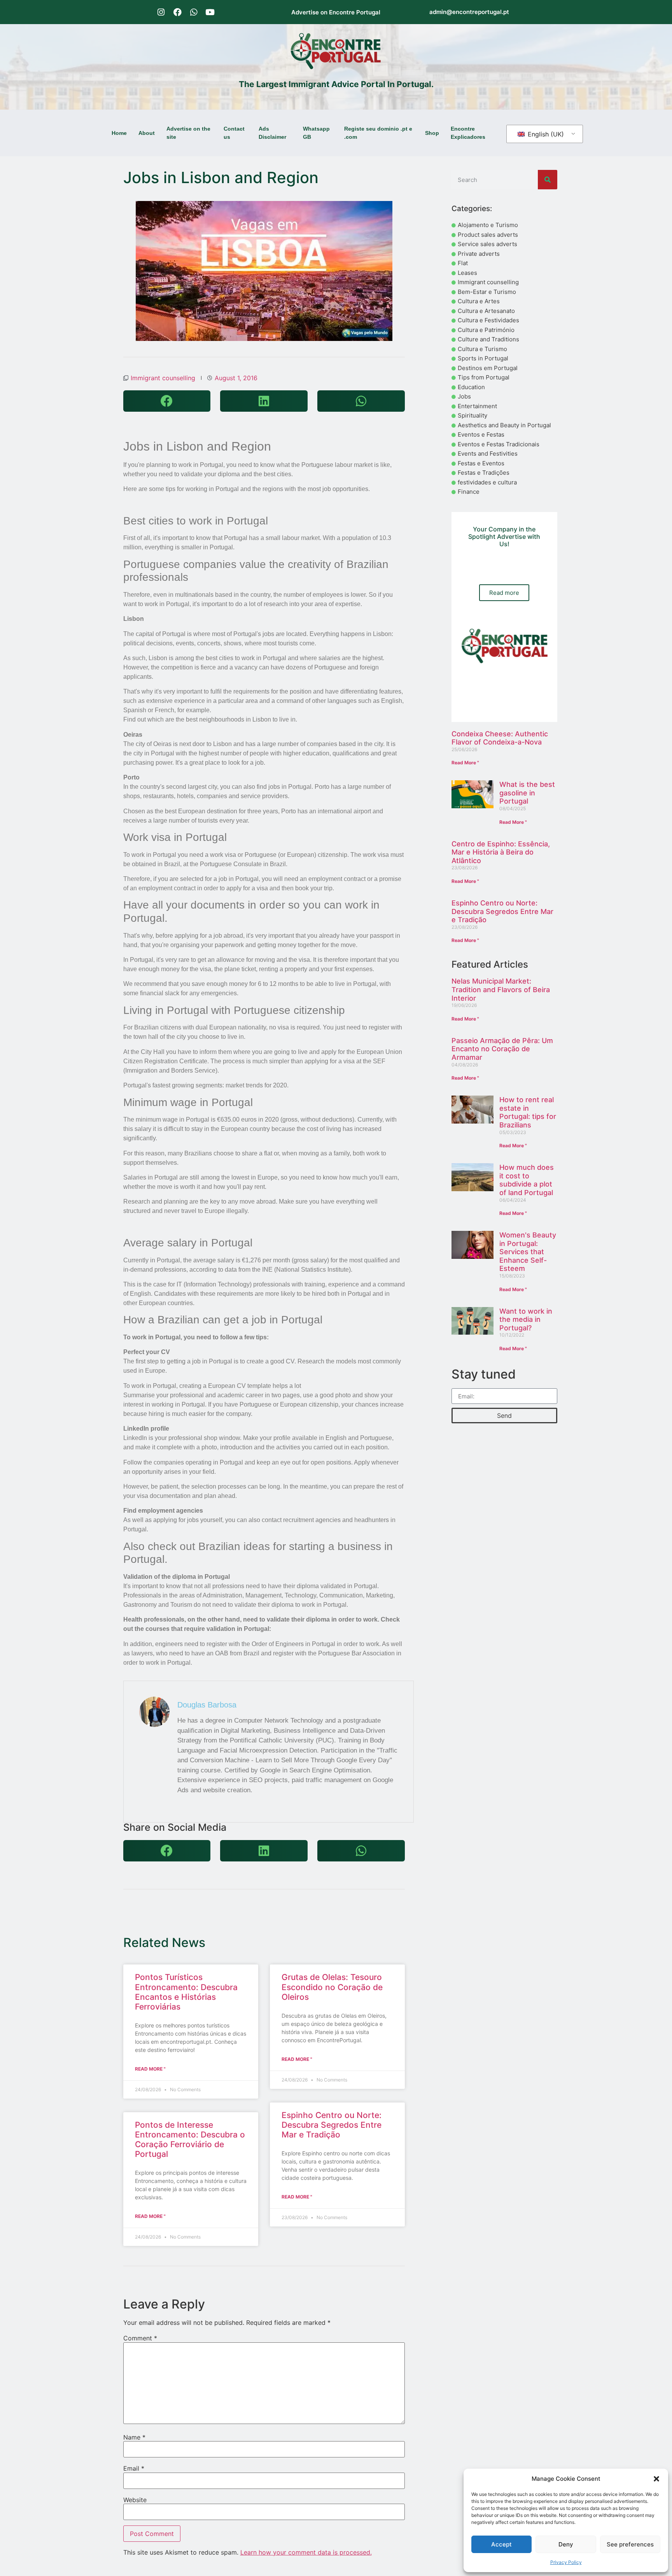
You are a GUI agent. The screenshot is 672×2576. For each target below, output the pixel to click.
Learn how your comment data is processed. (306, 2552)
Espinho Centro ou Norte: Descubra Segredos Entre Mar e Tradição (332, 2125)
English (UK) (545, 134)
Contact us (234, 133)
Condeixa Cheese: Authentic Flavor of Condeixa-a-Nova (500, 738)
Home (119, 133)
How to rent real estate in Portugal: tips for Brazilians (528, 1112)
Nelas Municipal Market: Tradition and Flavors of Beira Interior (501, 989)
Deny (566, 2544)
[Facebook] (177, 12)
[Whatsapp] (194, 12)
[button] (656, 2479)
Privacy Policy (566, 2562)
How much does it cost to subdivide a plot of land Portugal (527, 1180)
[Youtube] (210, 12)
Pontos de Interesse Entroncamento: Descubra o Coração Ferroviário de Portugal (190, 2140)
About (147, 133)
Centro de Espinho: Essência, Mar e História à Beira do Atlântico (501, 852)
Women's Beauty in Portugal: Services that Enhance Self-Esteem (528, 1252)
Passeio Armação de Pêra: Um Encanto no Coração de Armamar (502, 1049)
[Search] (548, 180)
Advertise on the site (188, 133)
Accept (501, 2544)
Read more (504, 593)
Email (134, 2468)
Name (134, 2437)
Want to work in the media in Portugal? (526, 1319)
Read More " (150, 2069)
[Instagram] (161, 12)
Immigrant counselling (163, 378)
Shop (432, 133)
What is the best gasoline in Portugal (527, 793)
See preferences (630, 2544)
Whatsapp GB (316, 133)
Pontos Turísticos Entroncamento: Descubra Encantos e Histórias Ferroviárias (186, 1992)
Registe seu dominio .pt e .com (378, 133)
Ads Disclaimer (272, 133)
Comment (140, 2338)
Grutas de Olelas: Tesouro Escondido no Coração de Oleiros (332, 1987)
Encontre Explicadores (468, 133)
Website (135, 2500)
